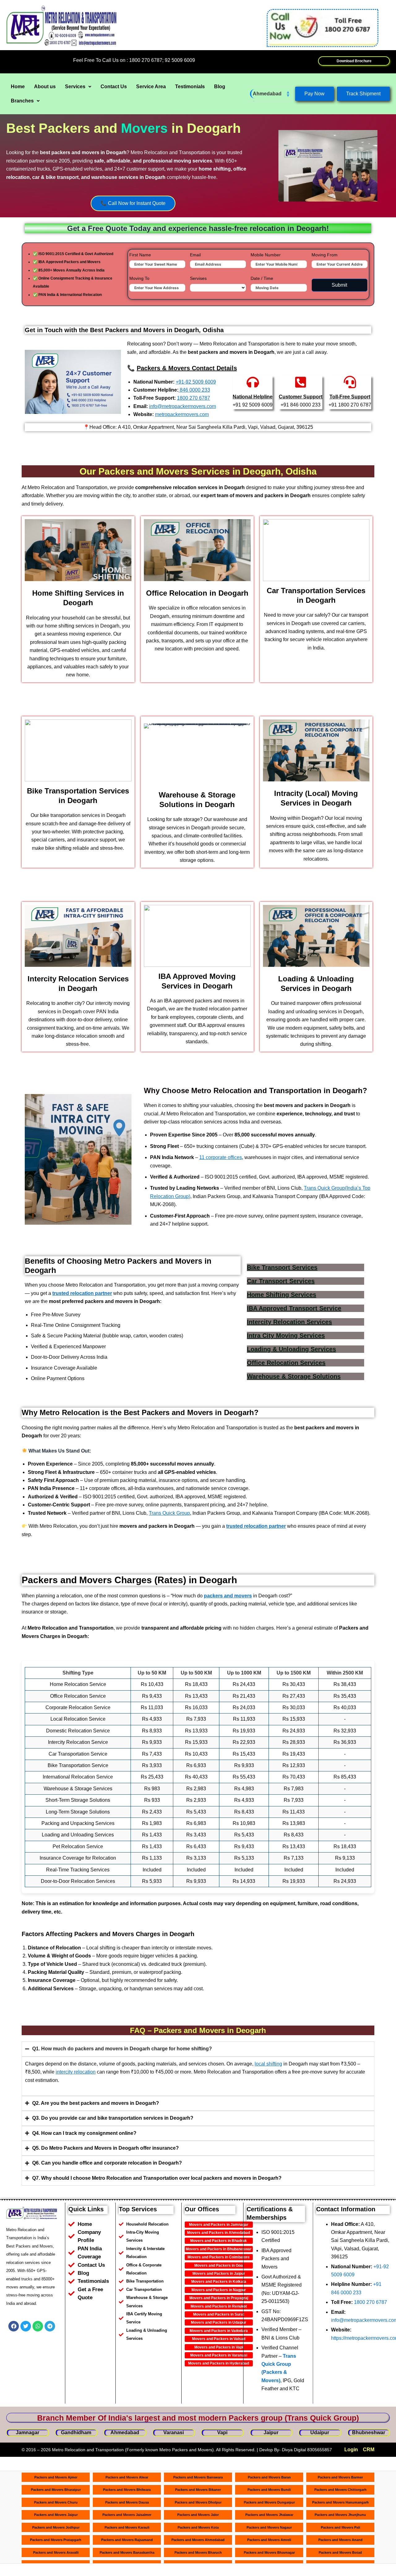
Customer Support (301, 397)
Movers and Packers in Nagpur (219, 2290)
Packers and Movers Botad (340, 2552)
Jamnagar (28, 2433)
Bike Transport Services (282, 1267)
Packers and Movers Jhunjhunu (340, 2515)
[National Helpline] (253, 382)
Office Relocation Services (286, 1363)
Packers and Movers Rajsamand (127, 2540)
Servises (198, 278)
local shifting (268, 2064)
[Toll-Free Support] (350, 382)
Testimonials (190, 87)
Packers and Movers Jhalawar (269, 2515)
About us (45, 87)
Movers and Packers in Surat (219, 2314)
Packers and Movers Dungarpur (269, 2502)
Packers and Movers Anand (340, 2540)
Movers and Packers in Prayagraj (219, 2298)
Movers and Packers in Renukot (219, 2306)
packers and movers (228, 1596)
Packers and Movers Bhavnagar (269, 2552)
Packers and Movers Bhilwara (127, 2490)
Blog (220, 87)
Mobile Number (266, 255)
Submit (339, 285)
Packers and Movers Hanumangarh (340, 2502)
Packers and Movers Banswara (198, 2477)
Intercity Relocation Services (289, 1322)
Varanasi (174, 2433)
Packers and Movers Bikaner (198, 2490)
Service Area (151, 87)
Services (75, 87)
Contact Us (114, 87)
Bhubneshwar (369, 2433)
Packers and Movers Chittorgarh (340, 2490)
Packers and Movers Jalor (198, 2515)
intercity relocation (76, 2072)
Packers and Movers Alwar (127, 2477)
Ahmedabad (267, 94)
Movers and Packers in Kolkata (219, 2282)
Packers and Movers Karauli (127, 2527)
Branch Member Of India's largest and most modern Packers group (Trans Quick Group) (198, 2418)
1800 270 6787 (370, 2302)
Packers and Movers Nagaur (269, 2527)
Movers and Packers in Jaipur (219, 2274)
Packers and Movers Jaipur (56, 2515)
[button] (78, 87)
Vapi (222, 2433)
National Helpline (253, 397)
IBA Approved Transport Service (294, 1308)
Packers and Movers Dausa (127, 2502)
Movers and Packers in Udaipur (219, 2322)
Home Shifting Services (282, 1295)
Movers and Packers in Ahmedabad (219, 2233)
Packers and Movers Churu (56, 2502)
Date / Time (262, 278)
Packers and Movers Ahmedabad (198, 2540)
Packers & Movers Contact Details (187, 368)
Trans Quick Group (169, 1513)
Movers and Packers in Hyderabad (219, 2363)
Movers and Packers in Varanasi (219, 2355)
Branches (22, 101)
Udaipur (320, 2433)
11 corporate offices (221, 1157)
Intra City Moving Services (286, 1336)
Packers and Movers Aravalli (56, 2552)
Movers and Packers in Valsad (219, 2339)
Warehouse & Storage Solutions (294, 1376)
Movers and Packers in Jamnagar (219, 2225)
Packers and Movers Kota (198, 2527)
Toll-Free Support (350, 397)
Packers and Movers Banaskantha (127, 2552)
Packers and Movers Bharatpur (56, 2490)
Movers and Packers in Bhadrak (219, 2241)
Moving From (325, 255)
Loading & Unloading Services (291, 1349)
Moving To (139, 278)
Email (195, 255)
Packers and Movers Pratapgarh (56, 2540)
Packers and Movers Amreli (269, 2540)
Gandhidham (76, 2433)
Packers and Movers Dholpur (198, 2502)
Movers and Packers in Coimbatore (219, 2257)
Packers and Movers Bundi (269, 2490)
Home (18, 87)
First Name (140, 255)
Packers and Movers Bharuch (198, 2552)
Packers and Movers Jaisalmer (127, 2515)
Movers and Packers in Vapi (219, 2347)
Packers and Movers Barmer (340, 2477)
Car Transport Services (281, 1281)
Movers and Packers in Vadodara (219, 2331)
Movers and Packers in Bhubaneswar (219, 2249)
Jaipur (271, 2433)
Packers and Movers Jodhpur (56, 2527)
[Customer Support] (301, 382)
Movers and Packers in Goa (219, 2265)
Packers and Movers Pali (340, 2527)
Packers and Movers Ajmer (56, 2477)
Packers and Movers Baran (269, 2477)
